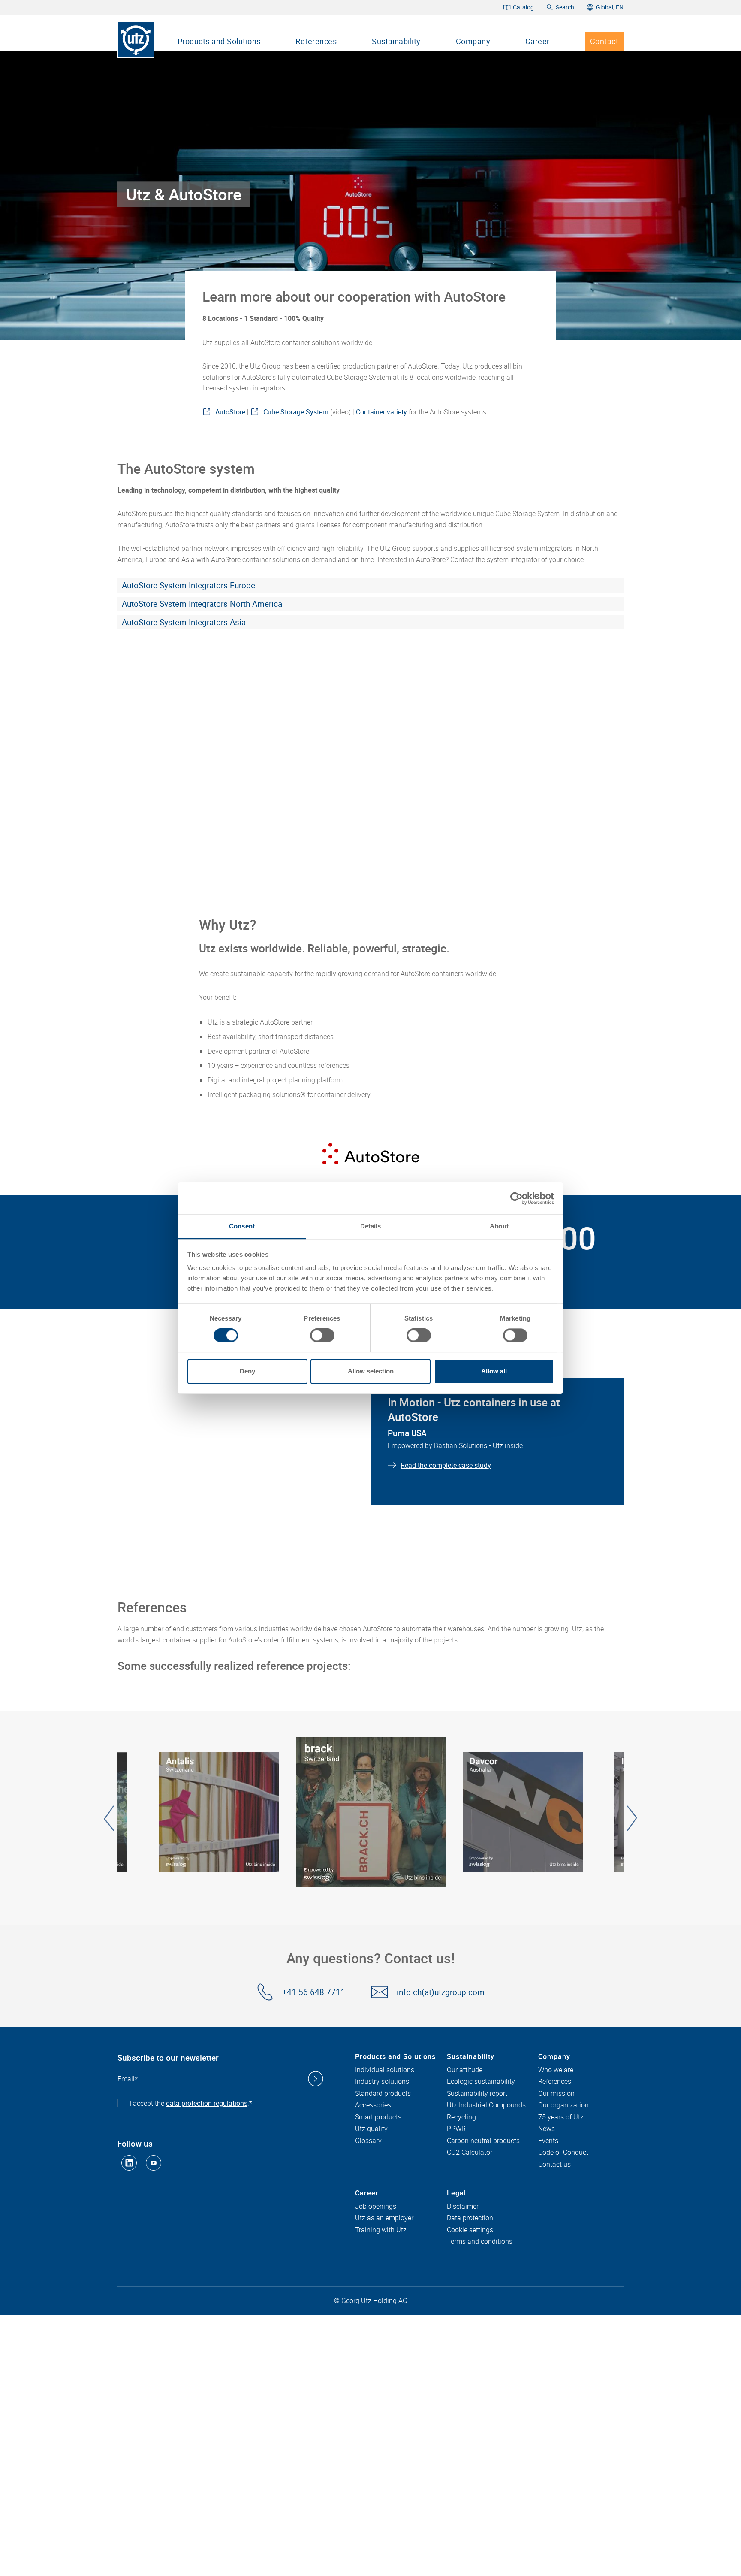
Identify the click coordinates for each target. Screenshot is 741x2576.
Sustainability (396, 41)
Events (548, 2141)
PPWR (456, 2129)
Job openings (376, 2207)
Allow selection (371, 1371)
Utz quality (371, 2129)
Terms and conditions (480, 2242)
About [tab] (499, 1226)
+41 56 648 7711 (314, 1992)
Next (632, 1818)
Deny (247, 1371)
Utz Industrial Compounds (486, 2105)
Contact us (554, 2165)
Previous (109, 1818)
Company (473, 41)
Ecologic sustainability (481, 2082)
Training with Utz (381, 2230)
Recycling (461, 2117)
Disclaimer (463, 2207)
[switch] (322, 1336)
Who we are (556, 2070)
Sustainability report (477, 2094)
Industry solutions (382, 2082)
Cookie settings (470, 2230)
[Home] (136, 40)
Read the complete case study (446, 1465)
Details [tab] (371, 1226)
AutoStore (230, 412)
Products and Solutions (219, 41)
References (316, 41)
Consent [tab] (242, 1226)
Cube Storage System (296, 412)
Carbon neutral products (483, 2141)
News (547, 2129)
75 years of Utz (561, 2117)
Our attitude (465, 2070)
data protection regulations (207, 2103)
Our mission (556, 2094)
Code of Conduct (563, 2153)
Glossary (368, 2141)
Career (538, 41)
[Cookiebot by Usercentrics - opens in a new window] (517, 1198)
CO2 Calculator (470, 2153)
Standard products (383, 2094)
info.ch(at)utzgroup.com (441, 1992)
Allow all (494, 1371)
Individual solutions (385, 2070)
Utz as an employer (384, 2218)
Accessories (373, 2105)
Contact (604, 41)
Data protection (470, 2218)
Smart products (378, 2117)
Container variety (381, 412)
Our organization (563, 2105)
